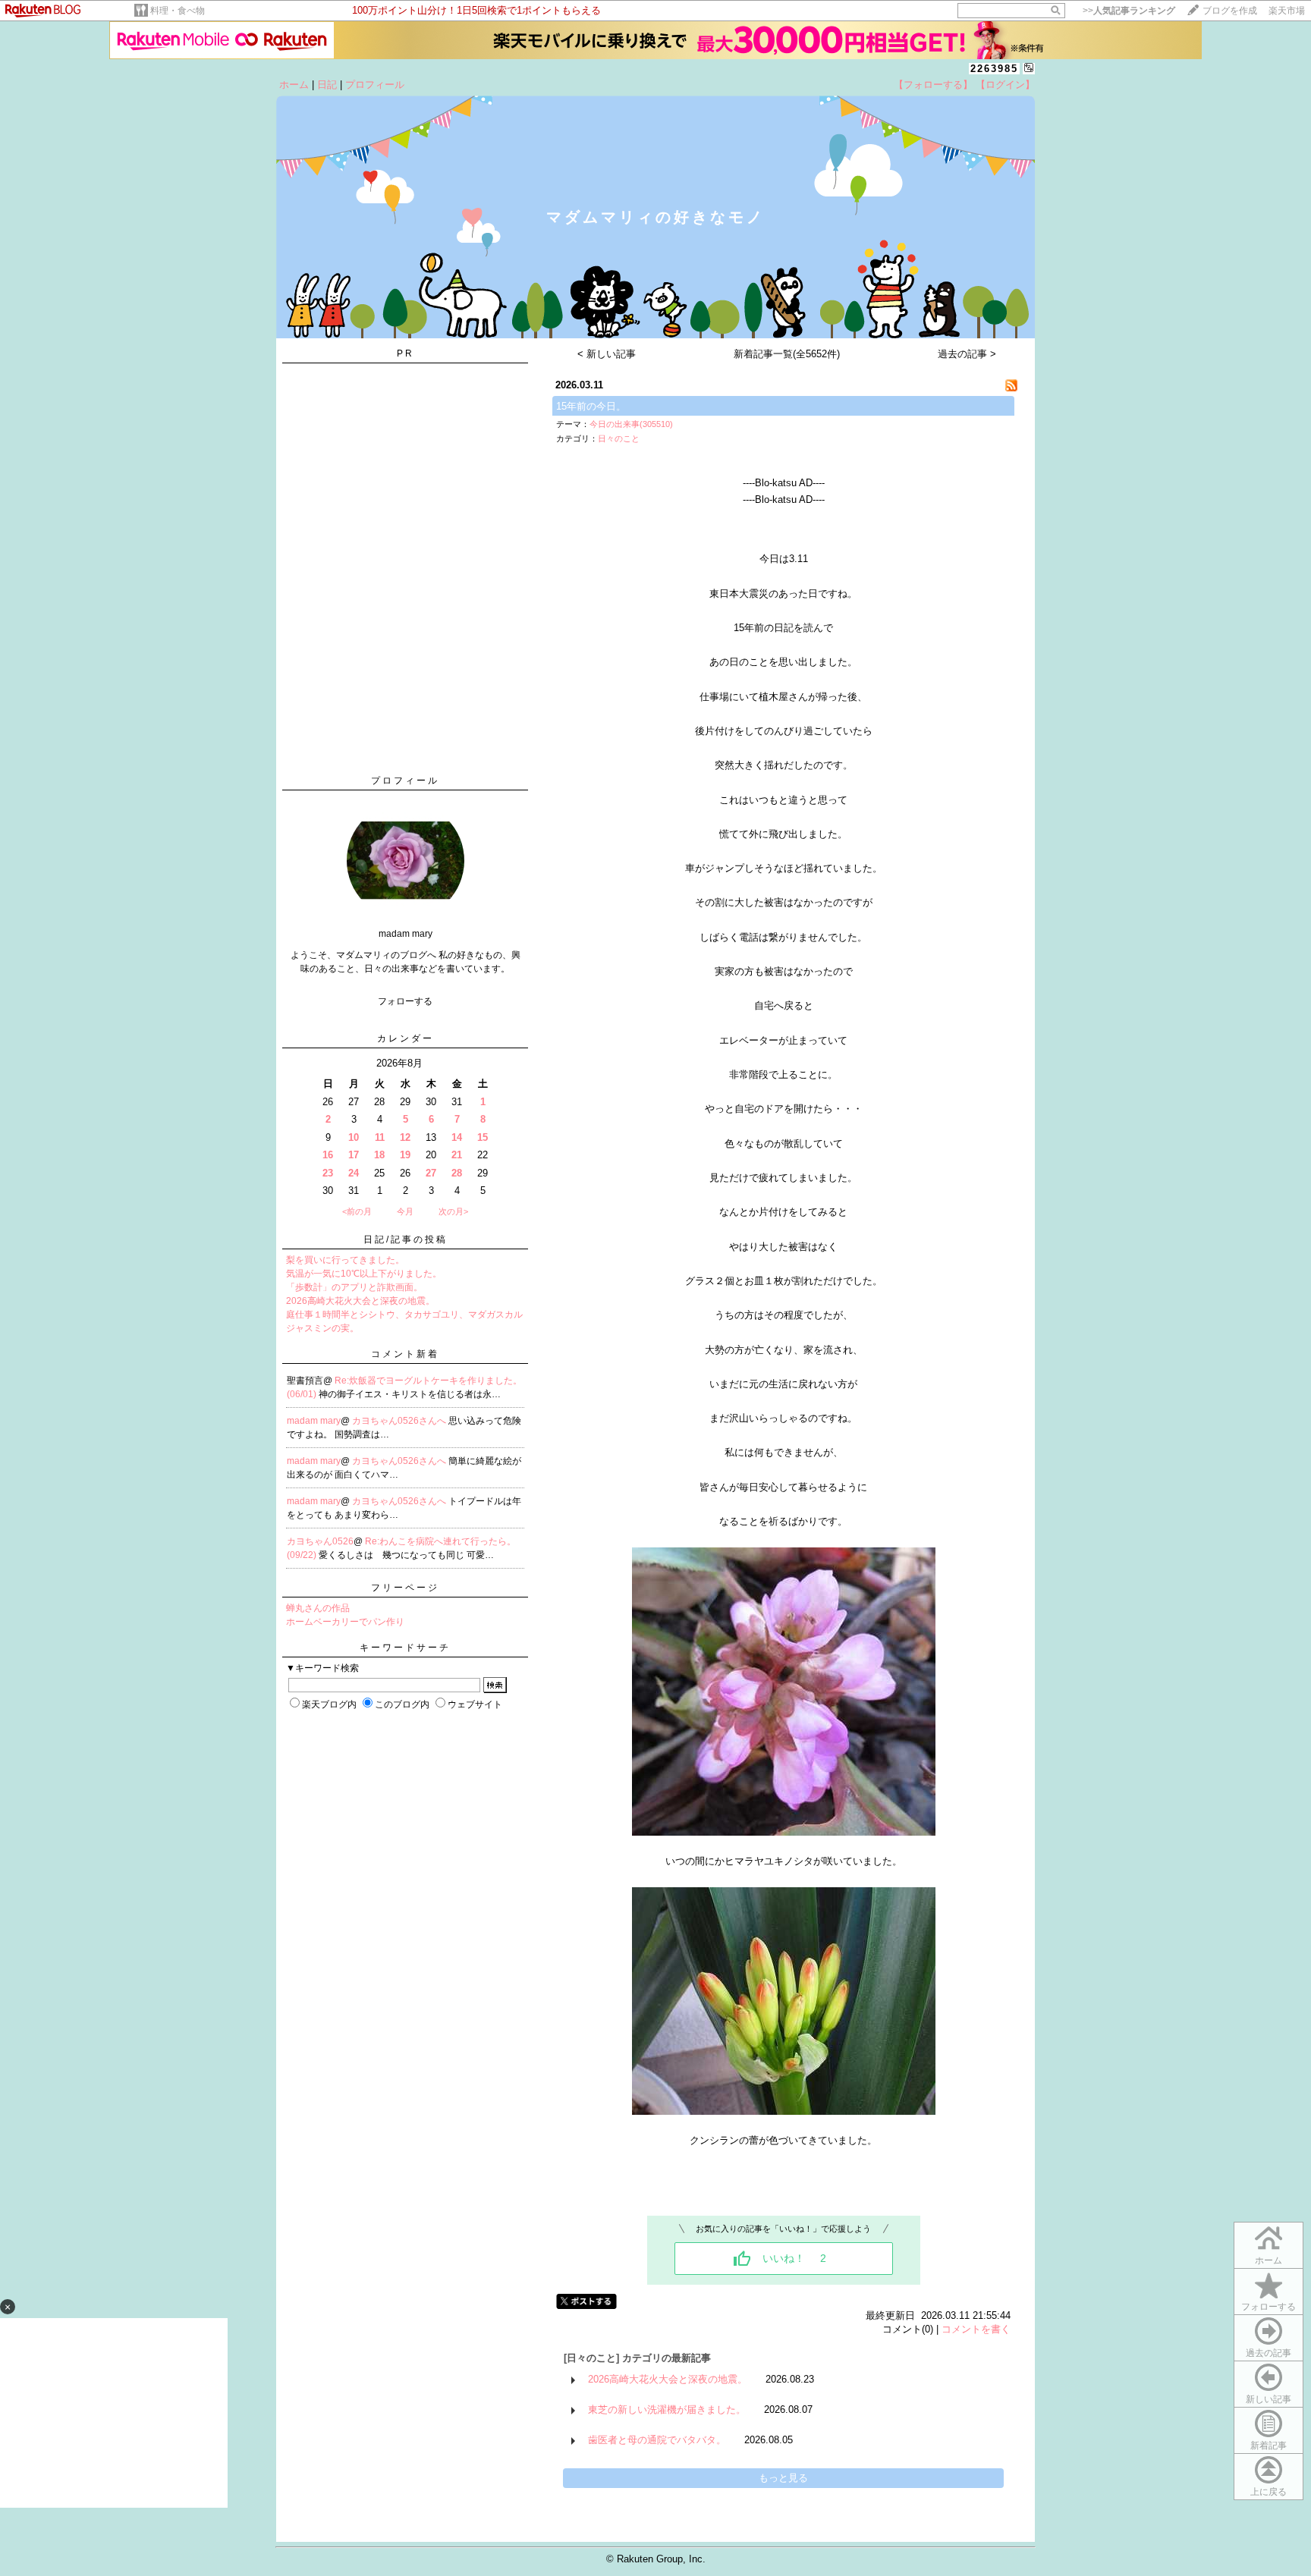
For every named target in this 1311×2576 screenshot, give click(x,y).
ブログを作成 (1230, 11)
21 (457, 1155)
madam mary (314, 1421)
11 (380, 1137)
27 (431, 1173)
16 (328, 1155)
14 (457, 1137)
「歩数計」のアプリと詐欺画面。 (354, 1287)
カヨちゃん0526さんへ (400, 1421)
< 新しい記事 (607, 354)
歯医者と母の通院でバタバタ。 (657, 2440)
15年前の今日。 (591, 406)
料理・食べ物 (178, 11)
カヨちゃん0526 (320, 1541)
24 (354, 1173)
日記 (327, 85)
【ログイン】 (1005, 85)
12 (405, 1137)
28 (457, 1173)
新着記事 (1269, 2446)
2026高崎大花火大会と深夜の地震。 (360, 1301)
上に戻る (1269, 2492)
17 (354, 1155)
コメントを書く (976, 2329)
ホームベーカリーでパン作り (345, 1622)
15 (483, 1137)
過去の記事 (1269, 2353)
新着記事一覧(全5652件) (787, 354)
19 (405, 1155)
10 (354, 1137)
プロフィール (375, 85)
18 (379, 1155)
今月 (405, 1211)
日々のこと (619, 438)
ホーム (294, 85)
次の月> (453, 1211)
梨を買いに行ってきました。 (345, 1260)
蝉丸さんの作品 (318, 1608)
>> (1129, 11)
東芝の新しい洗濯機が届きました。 (667, 2410)
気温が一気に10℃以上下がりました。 (364, 1274)
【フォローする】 (933, 85)
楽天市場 (1287, 11)
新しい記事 (1269, 2399)
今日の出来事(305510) (631, 424)
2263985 (994, 69)
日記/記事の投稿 (406, 1239)
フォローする (1269, 2307)
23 (328, 1173)
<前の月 (357, 1211)
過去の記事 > (967, 354)
